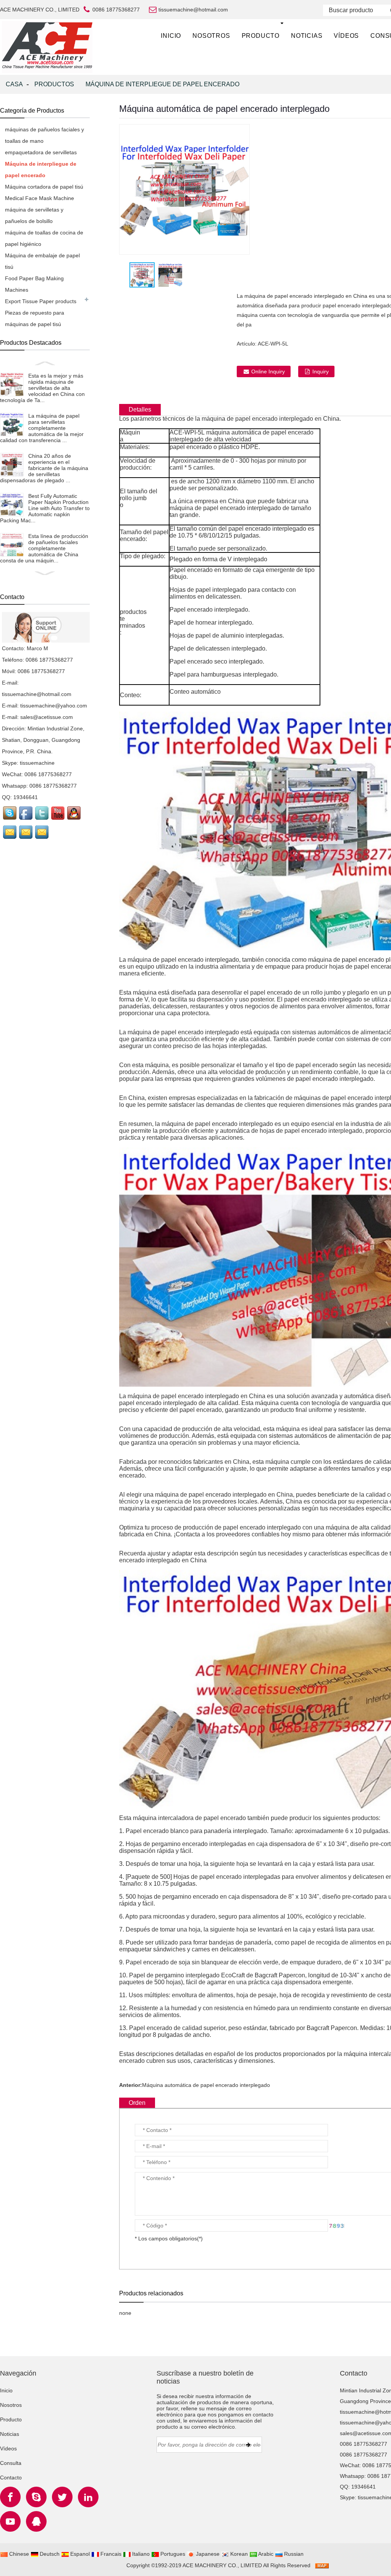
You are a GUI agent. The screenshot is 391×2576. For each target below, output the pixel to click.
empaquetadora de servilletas (41, 152)
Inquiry (321, 371)
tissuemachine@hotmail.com (37, 694)
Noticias (307, 36)
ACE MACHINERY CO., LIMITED (222, 2565)
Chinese (18, 2554)
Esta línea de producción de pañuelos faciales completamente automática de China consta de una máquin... (44, 548)
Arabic (265, 2554)
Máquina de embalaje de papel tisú (42, 261)
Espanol (79, 2554)
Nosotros (211, 36)
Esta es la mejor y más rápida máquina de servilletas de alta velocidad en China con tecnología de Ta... (42, 388)
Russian (293, 2554)
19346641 (26, 797)
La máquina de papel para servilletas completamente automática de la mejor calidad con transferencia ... (42, 428)
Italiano (140, 2554)
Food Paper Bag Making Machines (34, 284)
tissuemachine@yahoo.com (54, 706)
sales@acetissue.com (47, 717)
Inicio (171, 36)
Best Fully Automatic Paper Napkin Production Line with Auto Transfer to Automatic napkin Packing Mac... (45, 508)
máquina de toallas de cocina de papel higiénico (44, 238)
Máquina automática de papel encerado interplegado (206, 2085)
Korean (238, 2554)
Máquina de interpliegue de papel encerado (162, 84)
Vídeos (346, 36)
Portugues (172, 2554)
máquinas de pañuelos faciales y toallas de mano (44, 135)
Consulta (11, 2463)
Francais (110, 2554)
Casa (14, 84)
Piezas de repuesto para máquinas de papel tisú (35, 318)
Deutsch (49, 2554)
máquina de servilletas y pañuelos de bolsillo (34, 215)
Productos (54, 84)
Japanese (207, 2554)
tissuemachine (37, 763)
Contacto (11, 2477)
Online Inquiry (268, 371)
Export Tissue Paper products (41, 301)
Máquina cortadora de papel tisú (44, 187)
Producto (261, 36)
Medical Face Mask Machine (40, 198)
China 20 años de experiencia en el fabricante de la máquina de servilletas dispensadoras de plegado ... (44, 468)
